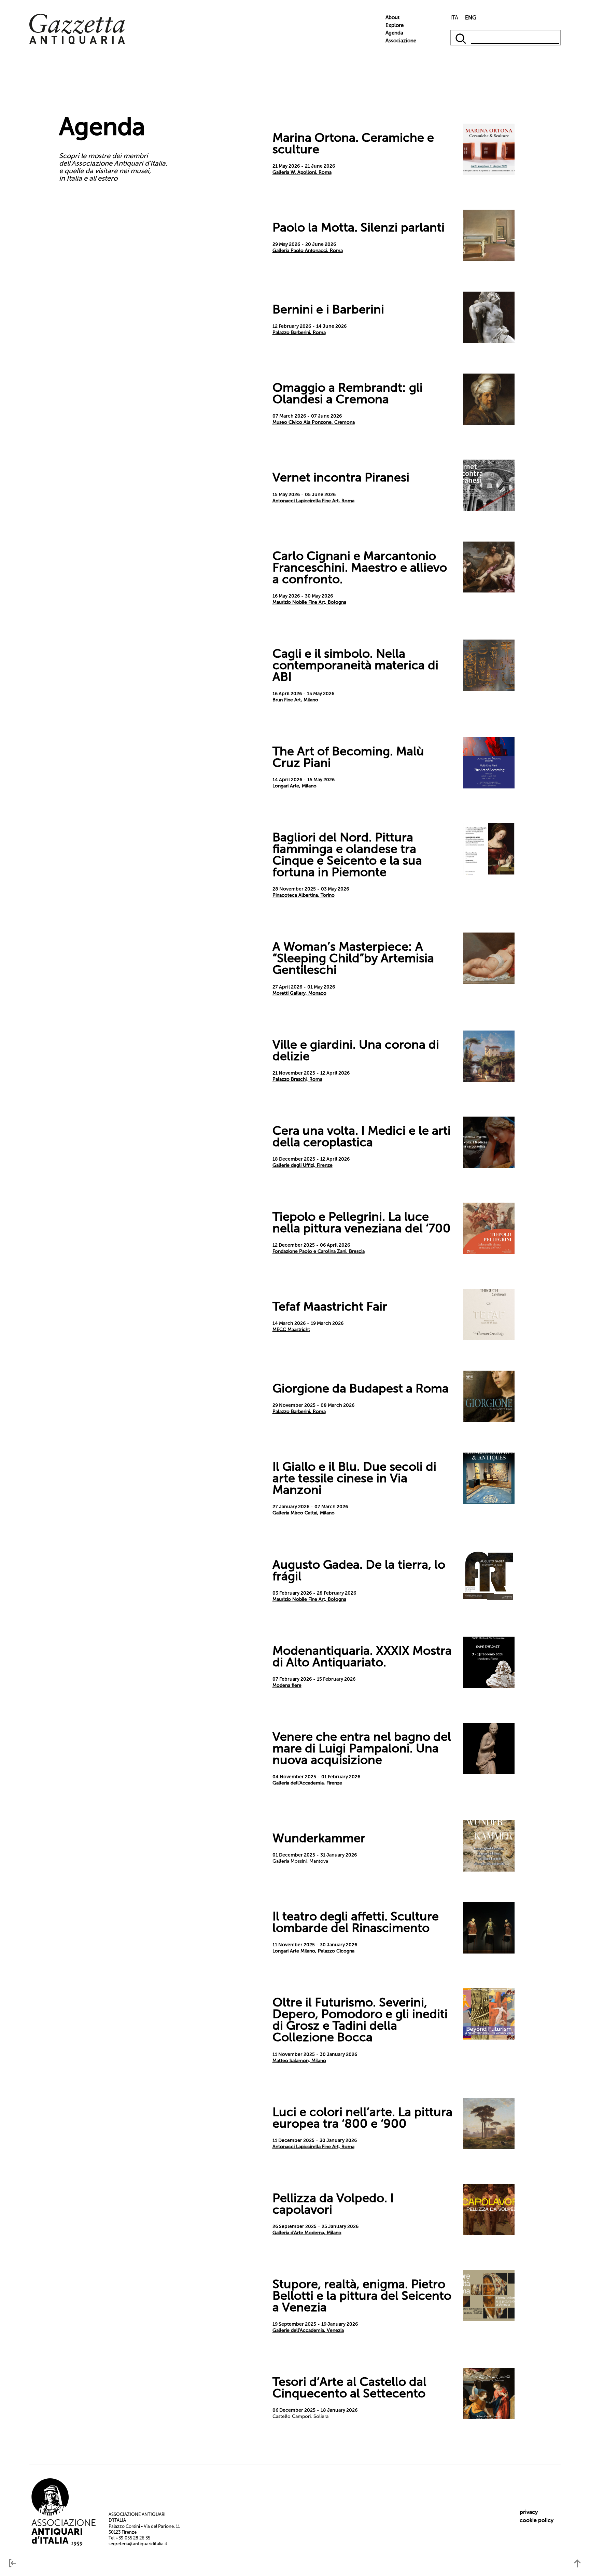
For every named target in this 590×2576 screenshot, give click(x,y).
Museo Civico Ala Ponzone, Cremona (314, 422)
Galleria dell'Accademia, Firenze (307, 1783)
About (392, 17)
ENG (471, 18)
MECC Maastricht (291, 1329)
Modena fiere (287, 1685)
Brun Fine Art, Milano (295, 700)
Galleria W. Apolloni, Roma (302, 172)
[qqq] (461, 38)
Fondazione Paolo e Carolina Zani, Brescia (319, 1251)
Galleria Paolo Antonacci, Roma (308, 250)
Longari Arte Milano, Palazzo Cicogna (313, 1951)
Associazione (401, 41)
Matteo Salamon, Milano (299, 2061)
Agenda (394, 33)
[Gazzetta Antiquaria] (77, 43)
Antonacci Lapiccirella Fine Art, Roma (313, 501)
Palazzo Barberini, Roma (299, 332)
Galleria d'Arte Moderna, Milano (307, 2233)
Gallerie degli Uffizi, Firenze (303, 1165)
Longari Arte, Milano (294, 786)
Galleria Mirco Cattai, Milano (304, 1513)
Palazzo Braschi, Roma (297, 1079)
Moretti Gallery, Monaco (299, 993)
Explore (395, 25)
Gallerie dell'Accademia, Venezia (308, 2330)
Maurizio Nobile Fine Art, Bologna (309, 602)
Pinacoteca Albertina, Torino (304, 895)
